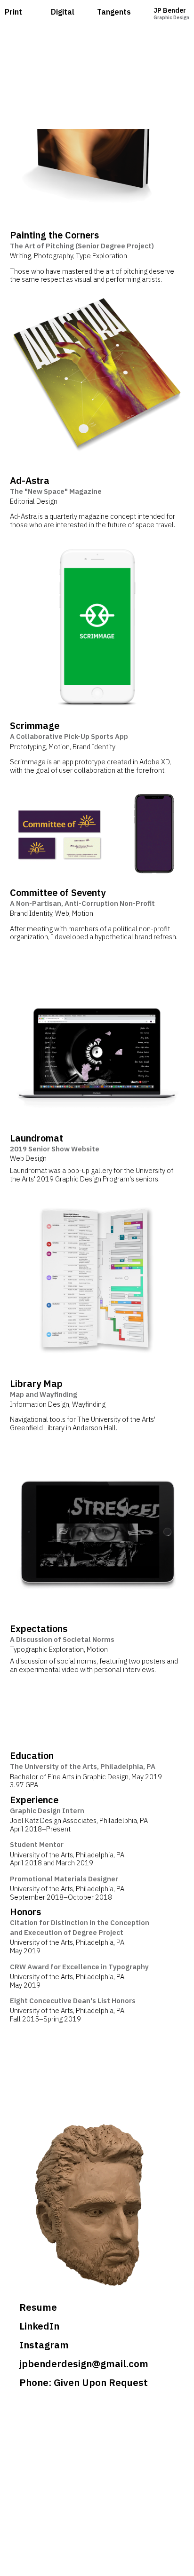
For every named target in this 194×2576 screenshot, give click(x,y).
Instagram (44, 2345)
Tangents (114, 12)
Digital (63, 12)
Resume (38, 2307)
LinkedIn (39, 2326)
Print (13, 12)
